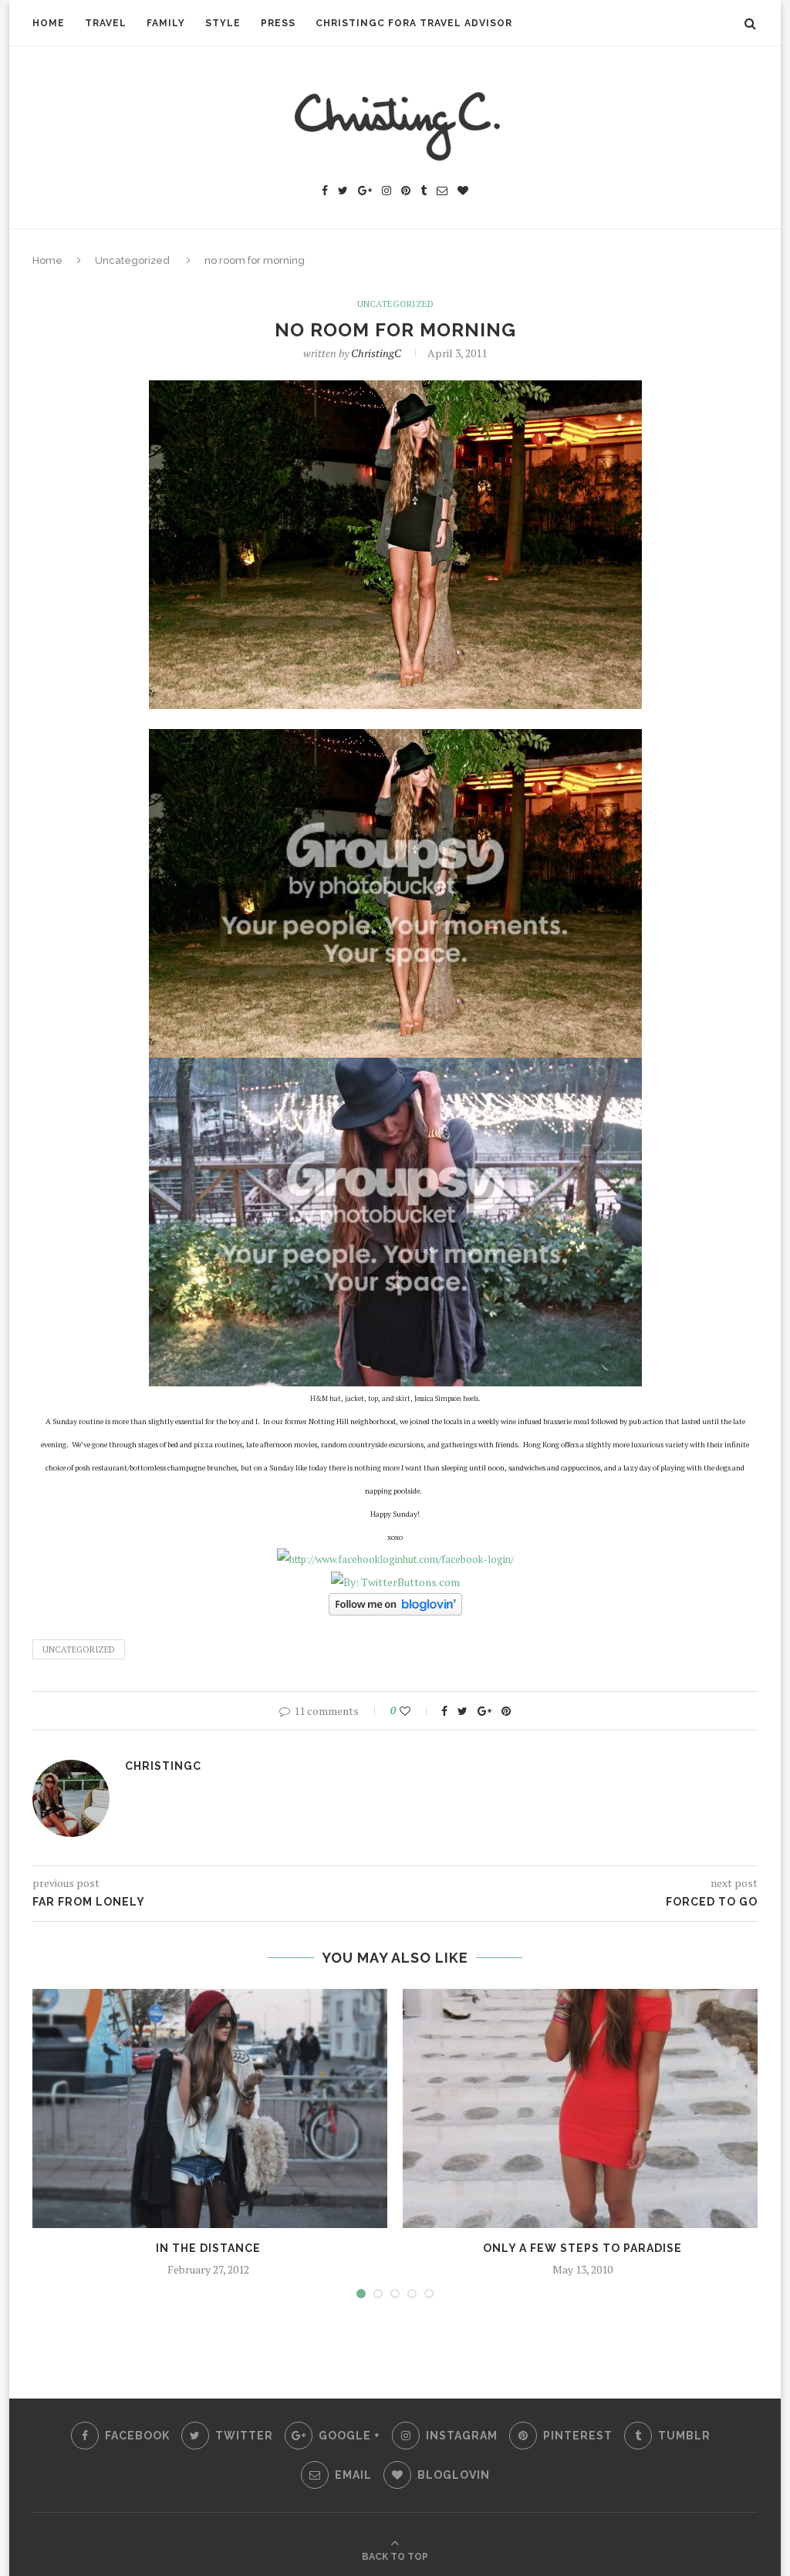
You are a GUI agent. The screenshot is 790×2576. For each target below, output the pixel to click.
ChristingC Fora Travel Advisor (414, 23)
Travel (106, 23)
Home (49, 23)
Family (166, 23)
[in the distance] (208, 2108)
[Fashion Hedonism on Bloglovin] (395, 1604)
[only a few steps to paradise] (582, 2108)
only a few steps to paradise (582, 2248)
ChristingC (376, 353)
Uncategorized (132, 260)
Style (223, 23)
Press (278, 23)
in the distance (208, 2248)
